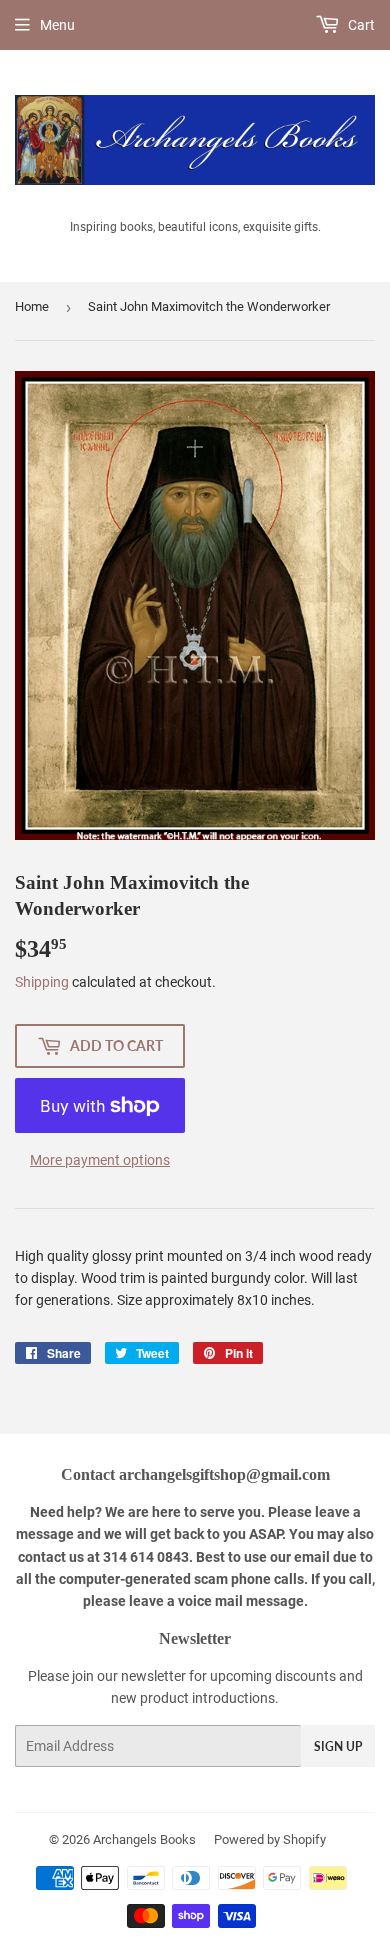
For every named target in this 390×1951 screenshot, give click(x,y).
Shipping (42, 982)
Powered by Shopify (270, 1839)
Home (32, 306)
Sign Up (338, 1746)
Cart (360, 25)
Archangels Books (144, 1839)
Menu (57, 25)
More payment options (100, 1160)
